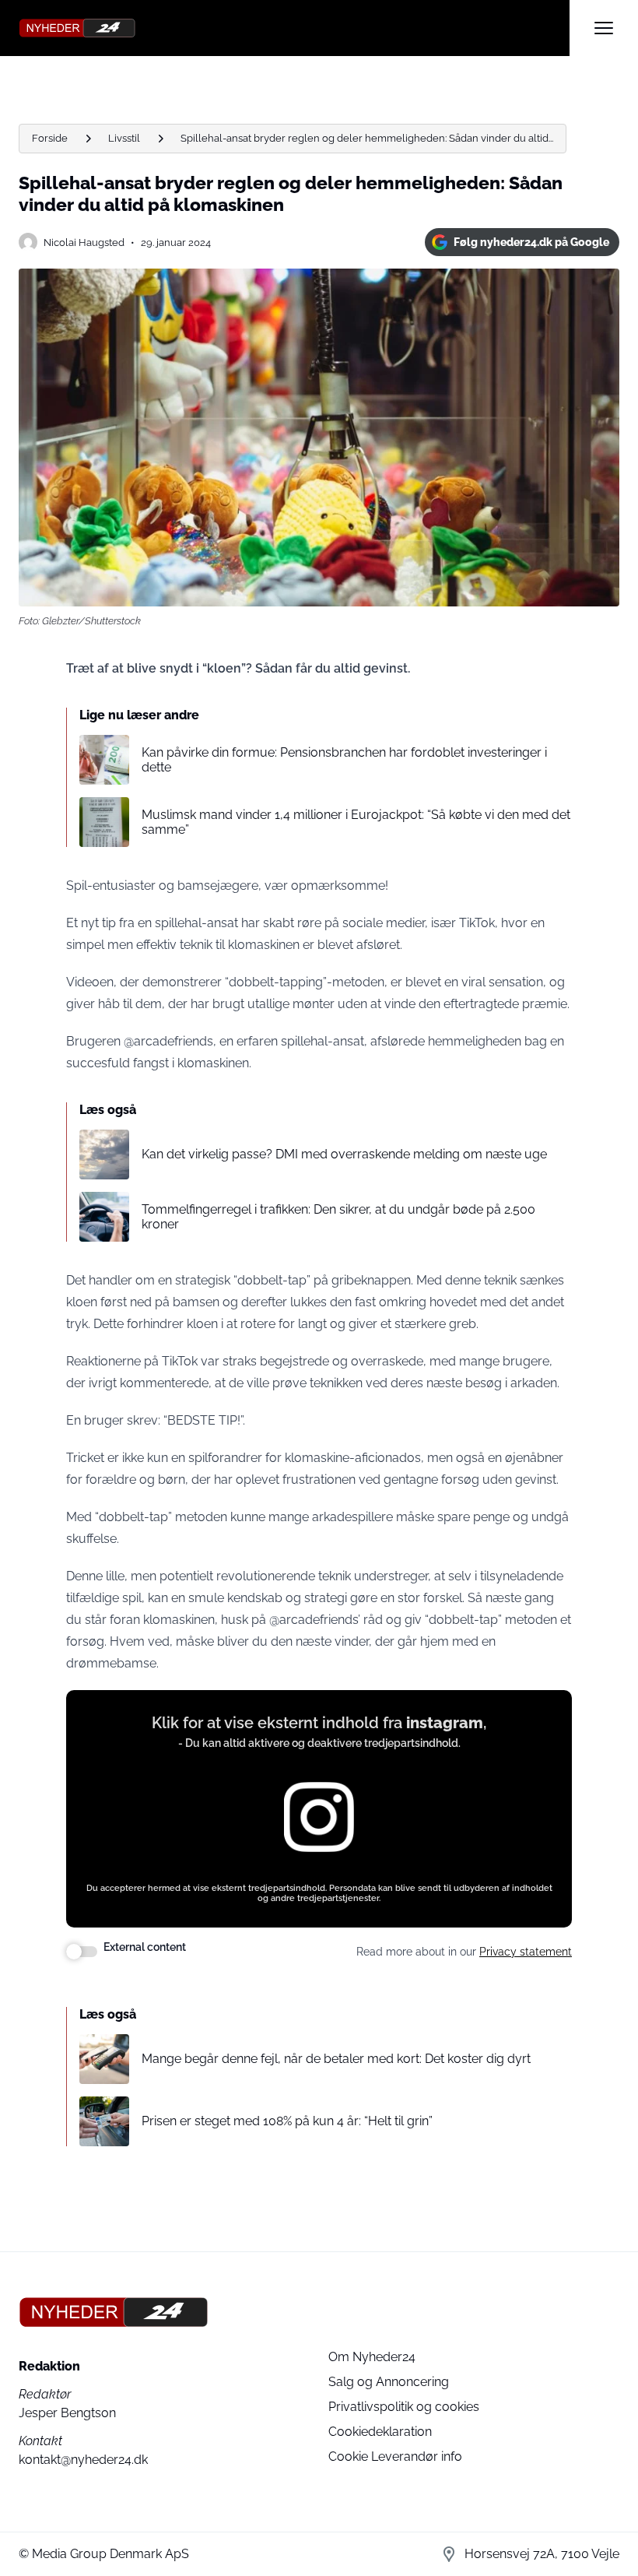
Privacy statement (526, 1952)
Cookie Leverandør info (395, 2457)
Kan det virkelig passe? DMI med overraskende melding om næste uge (344, 1154)
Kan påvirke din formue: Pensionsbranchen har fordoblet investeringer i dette (344, 760)
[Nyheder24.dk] (294, 28)
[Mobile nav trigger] (604, 28)
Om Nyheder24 (372, 2357)
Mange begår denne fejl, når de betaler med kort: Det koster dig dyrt (336, 2059)
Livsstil (124, 138)
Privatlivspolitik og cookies (404, 2407)
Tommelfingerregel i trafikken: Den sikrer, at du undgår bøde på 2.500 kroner (338, 1217)
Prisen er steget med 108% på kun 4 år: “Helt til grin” (287, 2121)
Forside (50, 138)
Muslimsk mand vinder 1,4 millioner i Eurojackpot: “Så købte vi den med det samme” (356, 822)
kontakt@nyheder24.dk (83, 2460)
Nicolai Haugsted (84, 242)
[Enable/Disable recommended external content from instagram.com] (82, 1952)
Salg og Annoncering (389, 2382)
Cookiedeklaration (380, 2432)
